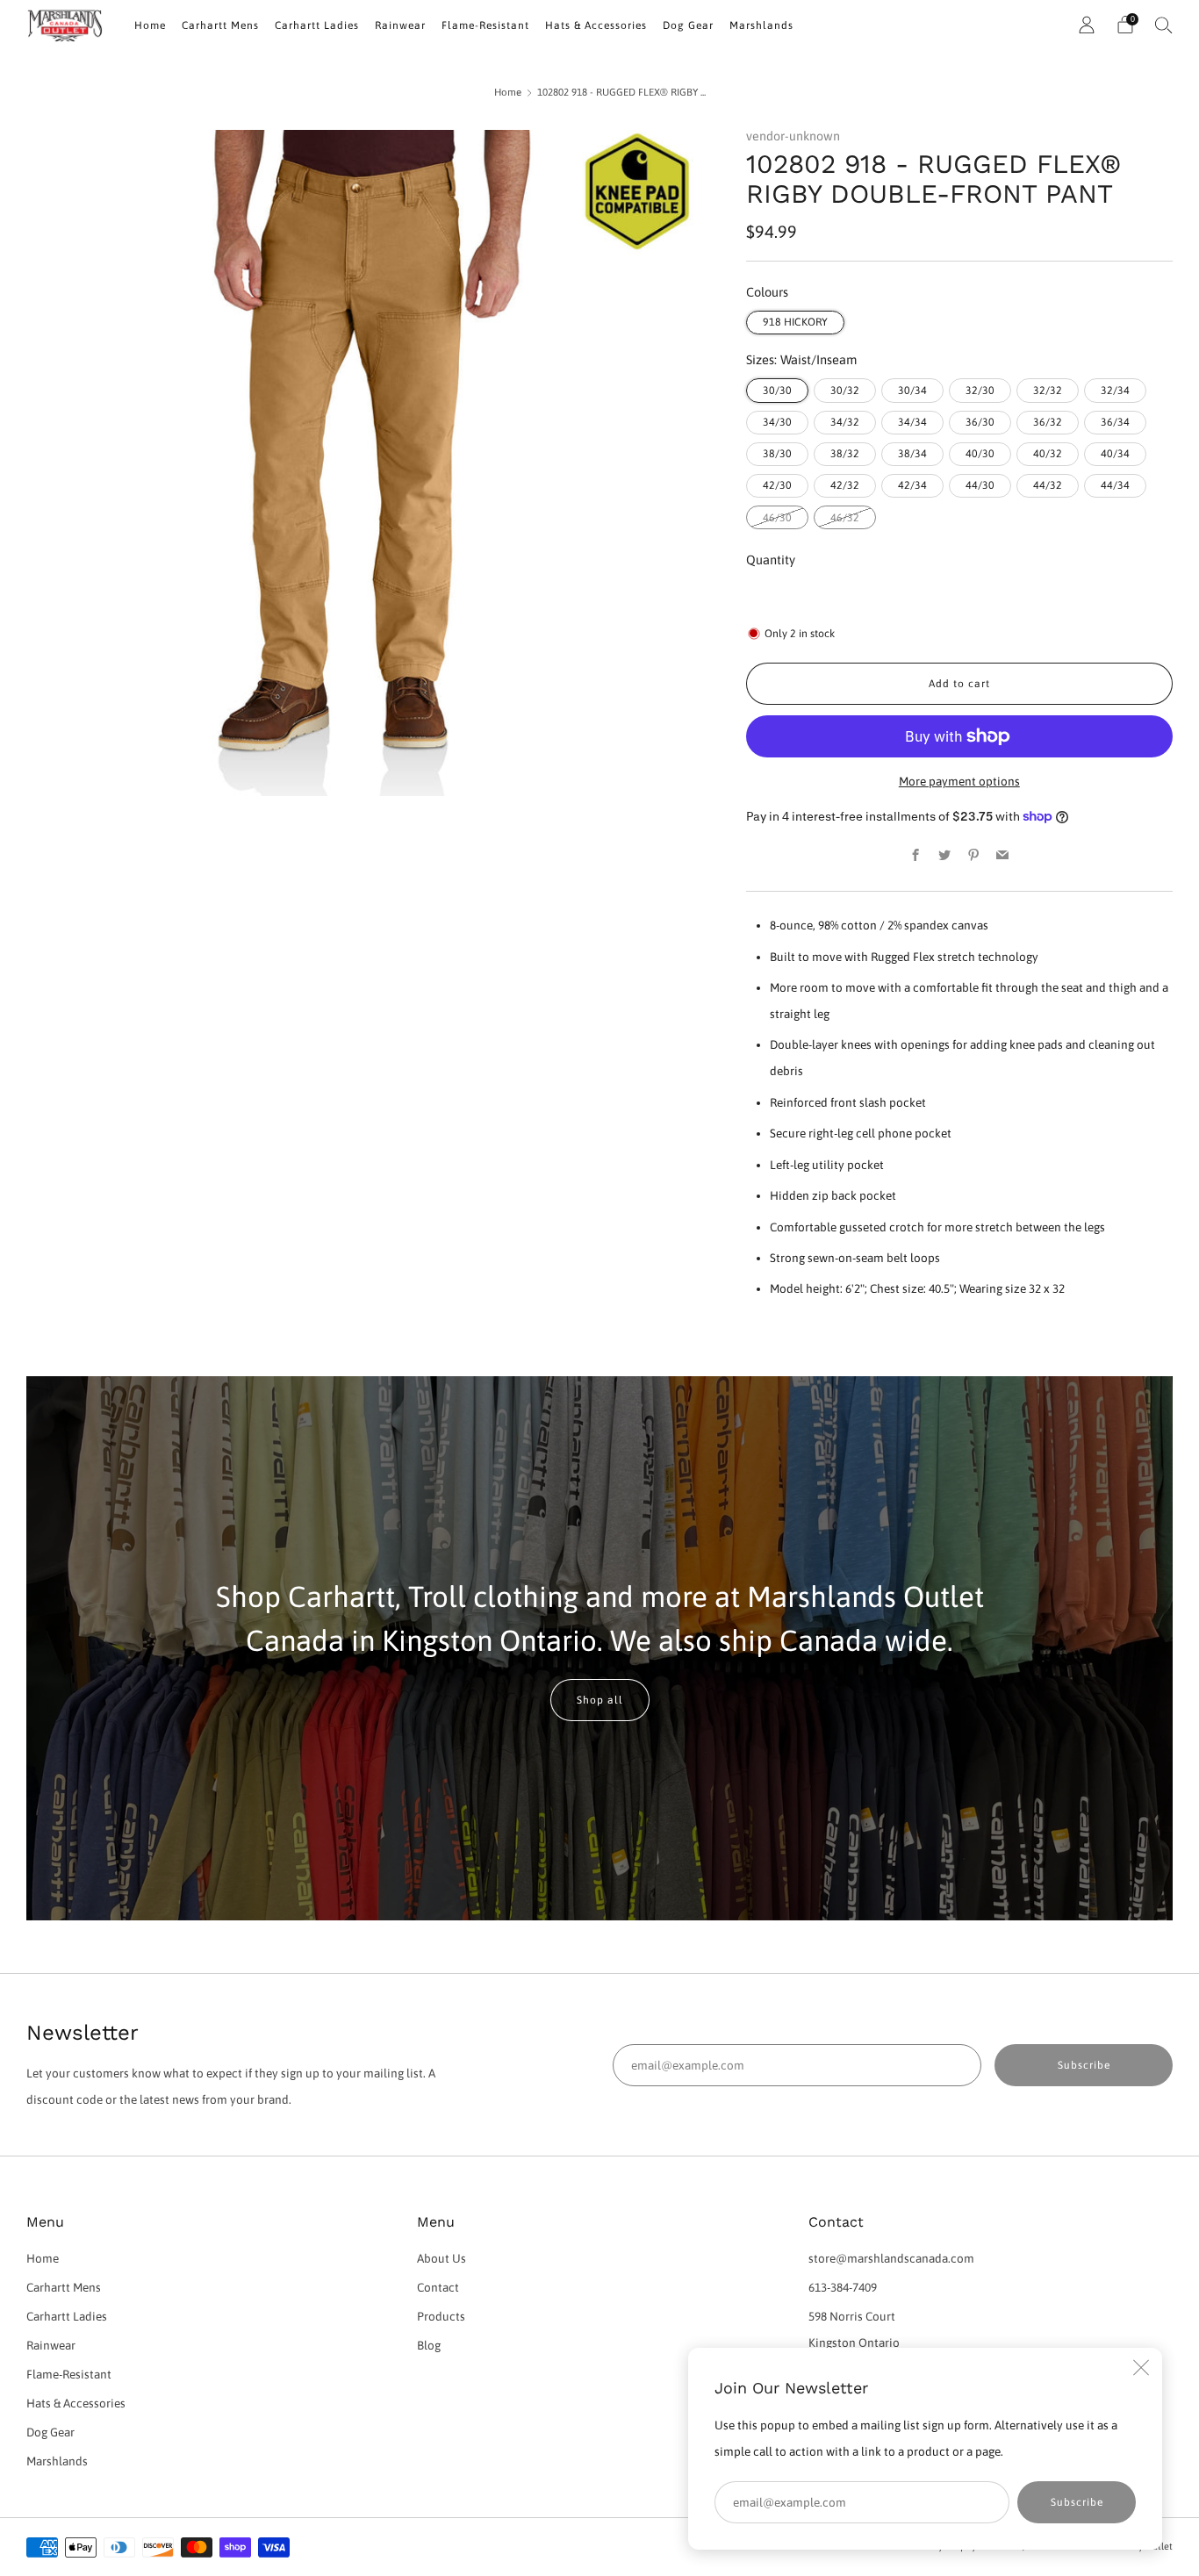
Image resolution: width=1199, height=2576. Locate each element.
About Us (442, 2258)
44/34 (1115, 485)
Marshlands (761, 25)
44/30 (980, 485)
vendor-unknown (793, 136)
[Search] (1164, 25)
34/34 (912, 422)
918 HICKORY (795, 322)
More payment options (959, 781)
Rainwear (400, 25)
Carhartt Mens (220, 25)
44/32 (1048, 485)
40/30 (980, 454)
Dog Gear (688, 25)
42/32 (845, 485)
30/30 (777, 391)
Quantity (771, 560)
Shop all (600, 1700)
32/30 (980, 391)
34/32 (845, 422)
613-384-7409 (843, 2287)
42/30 (777, 485)
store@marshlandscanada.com (891, 2258)
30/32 (845, 391)
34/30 (777, 422)
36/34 (1115, 422)
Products (441, 2316)
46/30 (777, 518)
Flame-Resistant (485, 25)
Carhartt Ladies (317, 25)
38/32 (845, 454)
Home (150, 25)
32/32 (1048, 391)
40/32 (1048, 454)
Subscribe (1077, 2502)
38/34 (912, 454)
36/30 (980, 422)
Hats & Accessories (596, 25)
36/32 (1048, 422)
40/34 (1115, 454)
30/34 (912, 391)
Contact (438, 2287)
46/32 (845, 518)
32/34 (1115, 391)
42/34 (912, 485)
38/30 (777, 454)
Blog (429, 2345)
